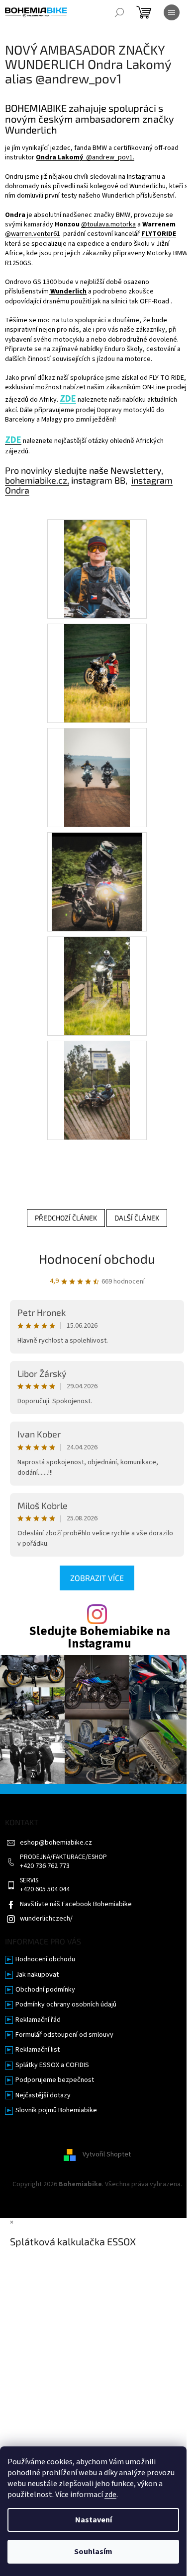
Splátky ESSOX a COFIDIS (52, 2065)
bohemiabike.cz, (37, 480)
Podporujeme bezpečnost (55, 2080)
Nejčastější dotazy (43, 2096)
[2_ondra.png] (97, 881)
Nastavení (94, 2520)
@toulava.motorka (108, 224)
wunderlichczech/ (46, 1919)
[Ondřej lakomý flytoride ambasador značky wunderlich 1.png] (97, 569)
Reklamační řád (38, 2020)
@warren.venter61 (33, 234)
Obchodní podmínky (45, 1990)
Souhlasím (93, 2552)
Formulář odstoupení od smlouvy (64, 2035)
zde (110, 2495)
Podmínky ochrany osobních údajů (66, 2005)
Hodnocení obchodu (97, 1258)
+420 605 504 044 (45, 1890)
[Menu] (172, 12)
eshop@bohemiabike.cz (56, 1843)
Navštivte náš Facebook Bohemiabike (76, 1904)
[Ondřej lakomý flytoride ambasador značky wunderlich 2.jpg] (97, 673)
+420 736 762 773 (45, 1866)
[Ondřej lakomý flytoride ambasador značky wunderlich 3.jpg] (97, 777)
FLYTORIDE (159, 234)
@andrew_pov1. (85, 157)
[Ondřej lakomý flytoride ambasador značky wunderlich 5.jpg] (97, 1090)
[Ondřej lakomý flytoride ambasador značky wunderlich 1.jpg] (97, 986)
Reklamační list (38, 2050)
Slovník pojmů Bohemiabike (56, 2111)
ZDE (68, 399)
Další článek (137, 1218)
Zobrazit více (97, 1578)
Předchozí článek (66, 1218)
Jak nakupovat (37, 1975)
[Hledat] (119, 12)
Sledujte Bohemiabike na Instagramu (99, 1638)
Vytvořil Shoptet (107, 2155)
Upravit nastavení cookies (97, 2194)
